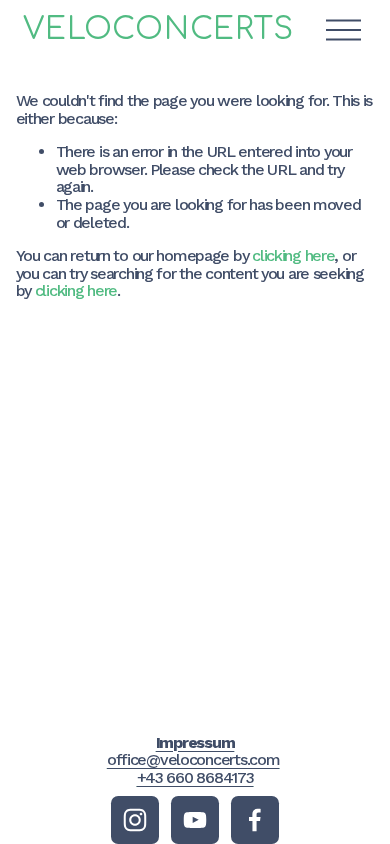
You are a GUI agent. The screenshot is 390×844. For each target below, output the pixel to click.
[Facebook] (255, 820)
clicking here (293, 255)
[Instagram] (135, 820)
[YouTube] (195, 820)
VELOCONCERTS (158, 29)
